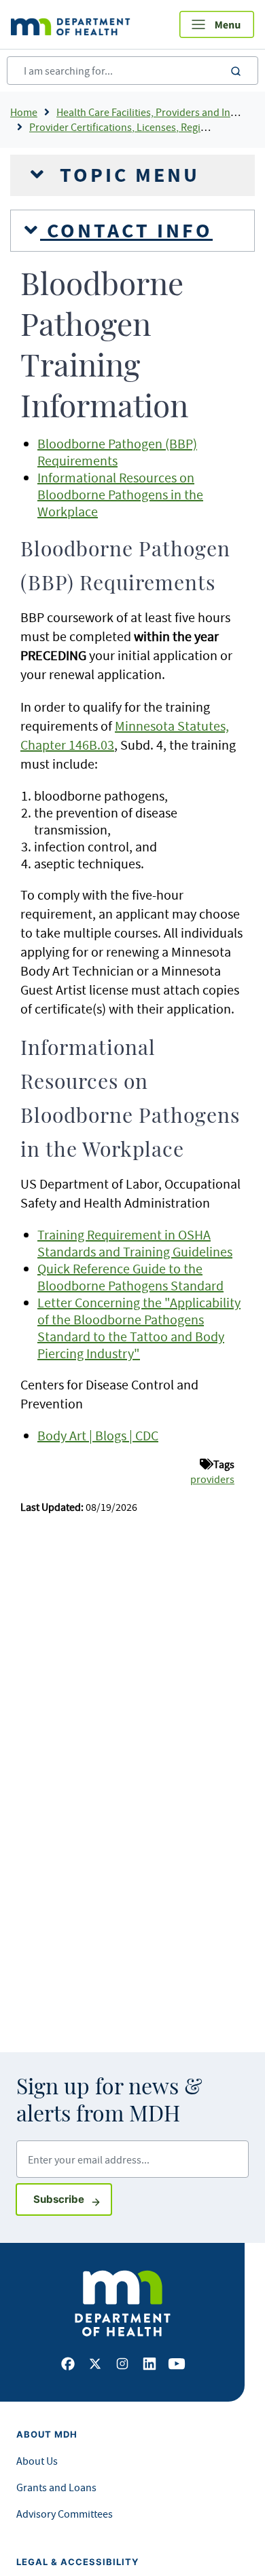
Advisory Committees (65, 2514)
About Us (37, 2461)
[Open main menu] (217, 24)
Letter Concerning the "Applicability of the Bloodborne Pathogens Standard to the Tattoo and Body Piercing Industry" (139, 1328)
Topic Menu (126, 175)
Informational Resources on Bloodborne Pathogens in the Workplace (120, 494)
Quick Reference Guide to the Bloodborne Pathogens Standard (130, 1277)
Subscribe (73, 2199)
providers (212, 1479)
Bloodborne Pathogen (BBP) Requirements (117, 452)
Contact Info (126, 231)
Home (24, 112)
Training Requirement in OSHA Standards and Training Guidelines (135, 1243)
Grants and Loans (56, 2487)
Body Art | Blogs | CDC (98, 1435)
